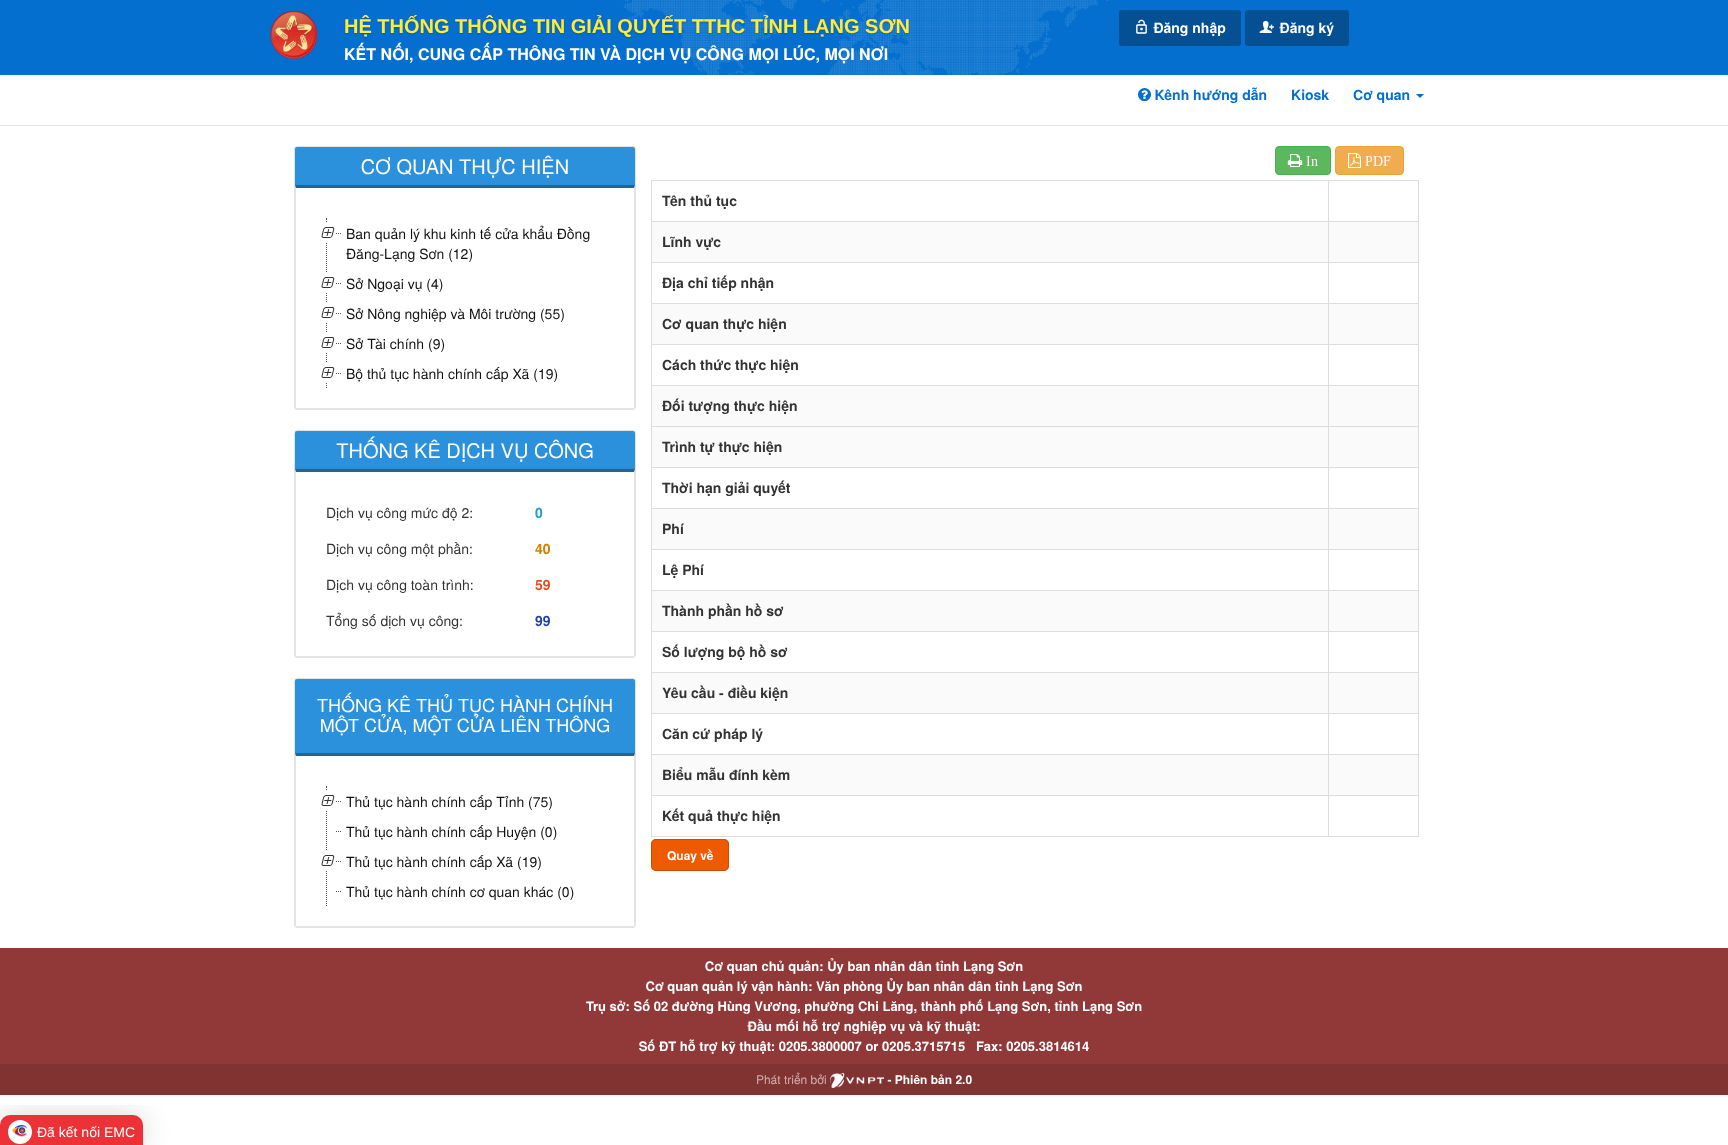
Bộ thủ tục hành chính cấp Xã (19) (452, 373)
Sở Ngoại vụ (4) (394, 283)
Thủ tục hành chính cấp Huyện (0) (451, 831)
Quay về (690, 855)
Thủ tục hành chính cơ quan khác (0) (460, 891)
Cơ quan (1383, 95)
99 (543, 621)
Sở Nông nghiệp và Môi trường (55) (455, 313)
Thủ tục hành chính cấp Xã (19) (444, 861)
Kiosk (1310, 95)
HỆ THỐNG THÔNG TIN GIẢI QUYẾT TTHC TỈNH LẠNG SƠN (627, 27)
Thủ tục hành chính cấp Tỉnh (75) (449, 801)
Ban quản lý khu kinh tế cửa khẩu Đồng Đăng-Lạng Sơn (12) (468, 243)
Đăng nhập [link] (1188, 28)
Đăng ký (1305, 28)
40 (543, 549)
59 (543, 585)
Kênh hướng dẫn (1209, 95)
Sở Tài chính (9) (395, 343)
